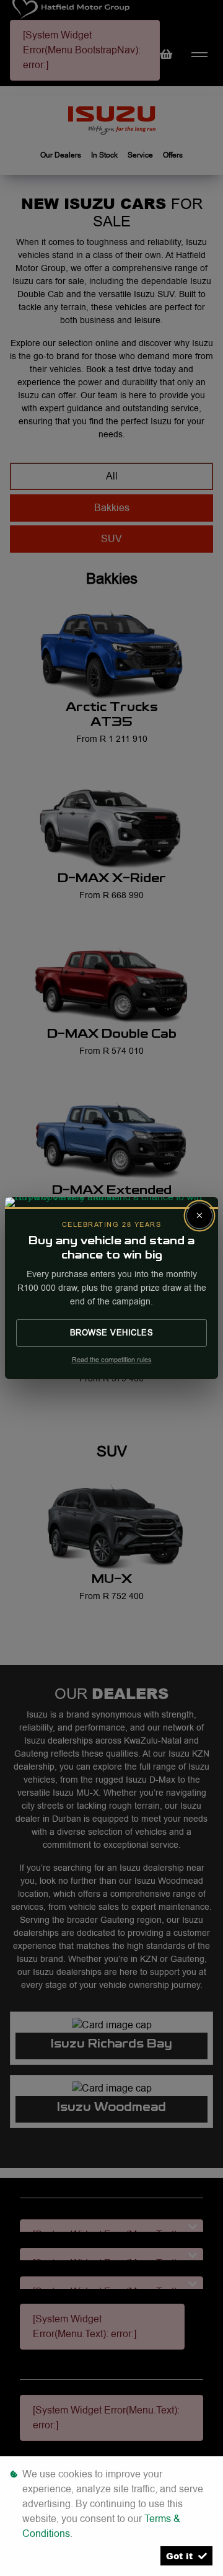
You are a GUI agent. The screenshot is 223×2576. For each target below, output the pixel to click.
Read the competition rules (112, 1360)
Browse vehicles (112, 1332)
